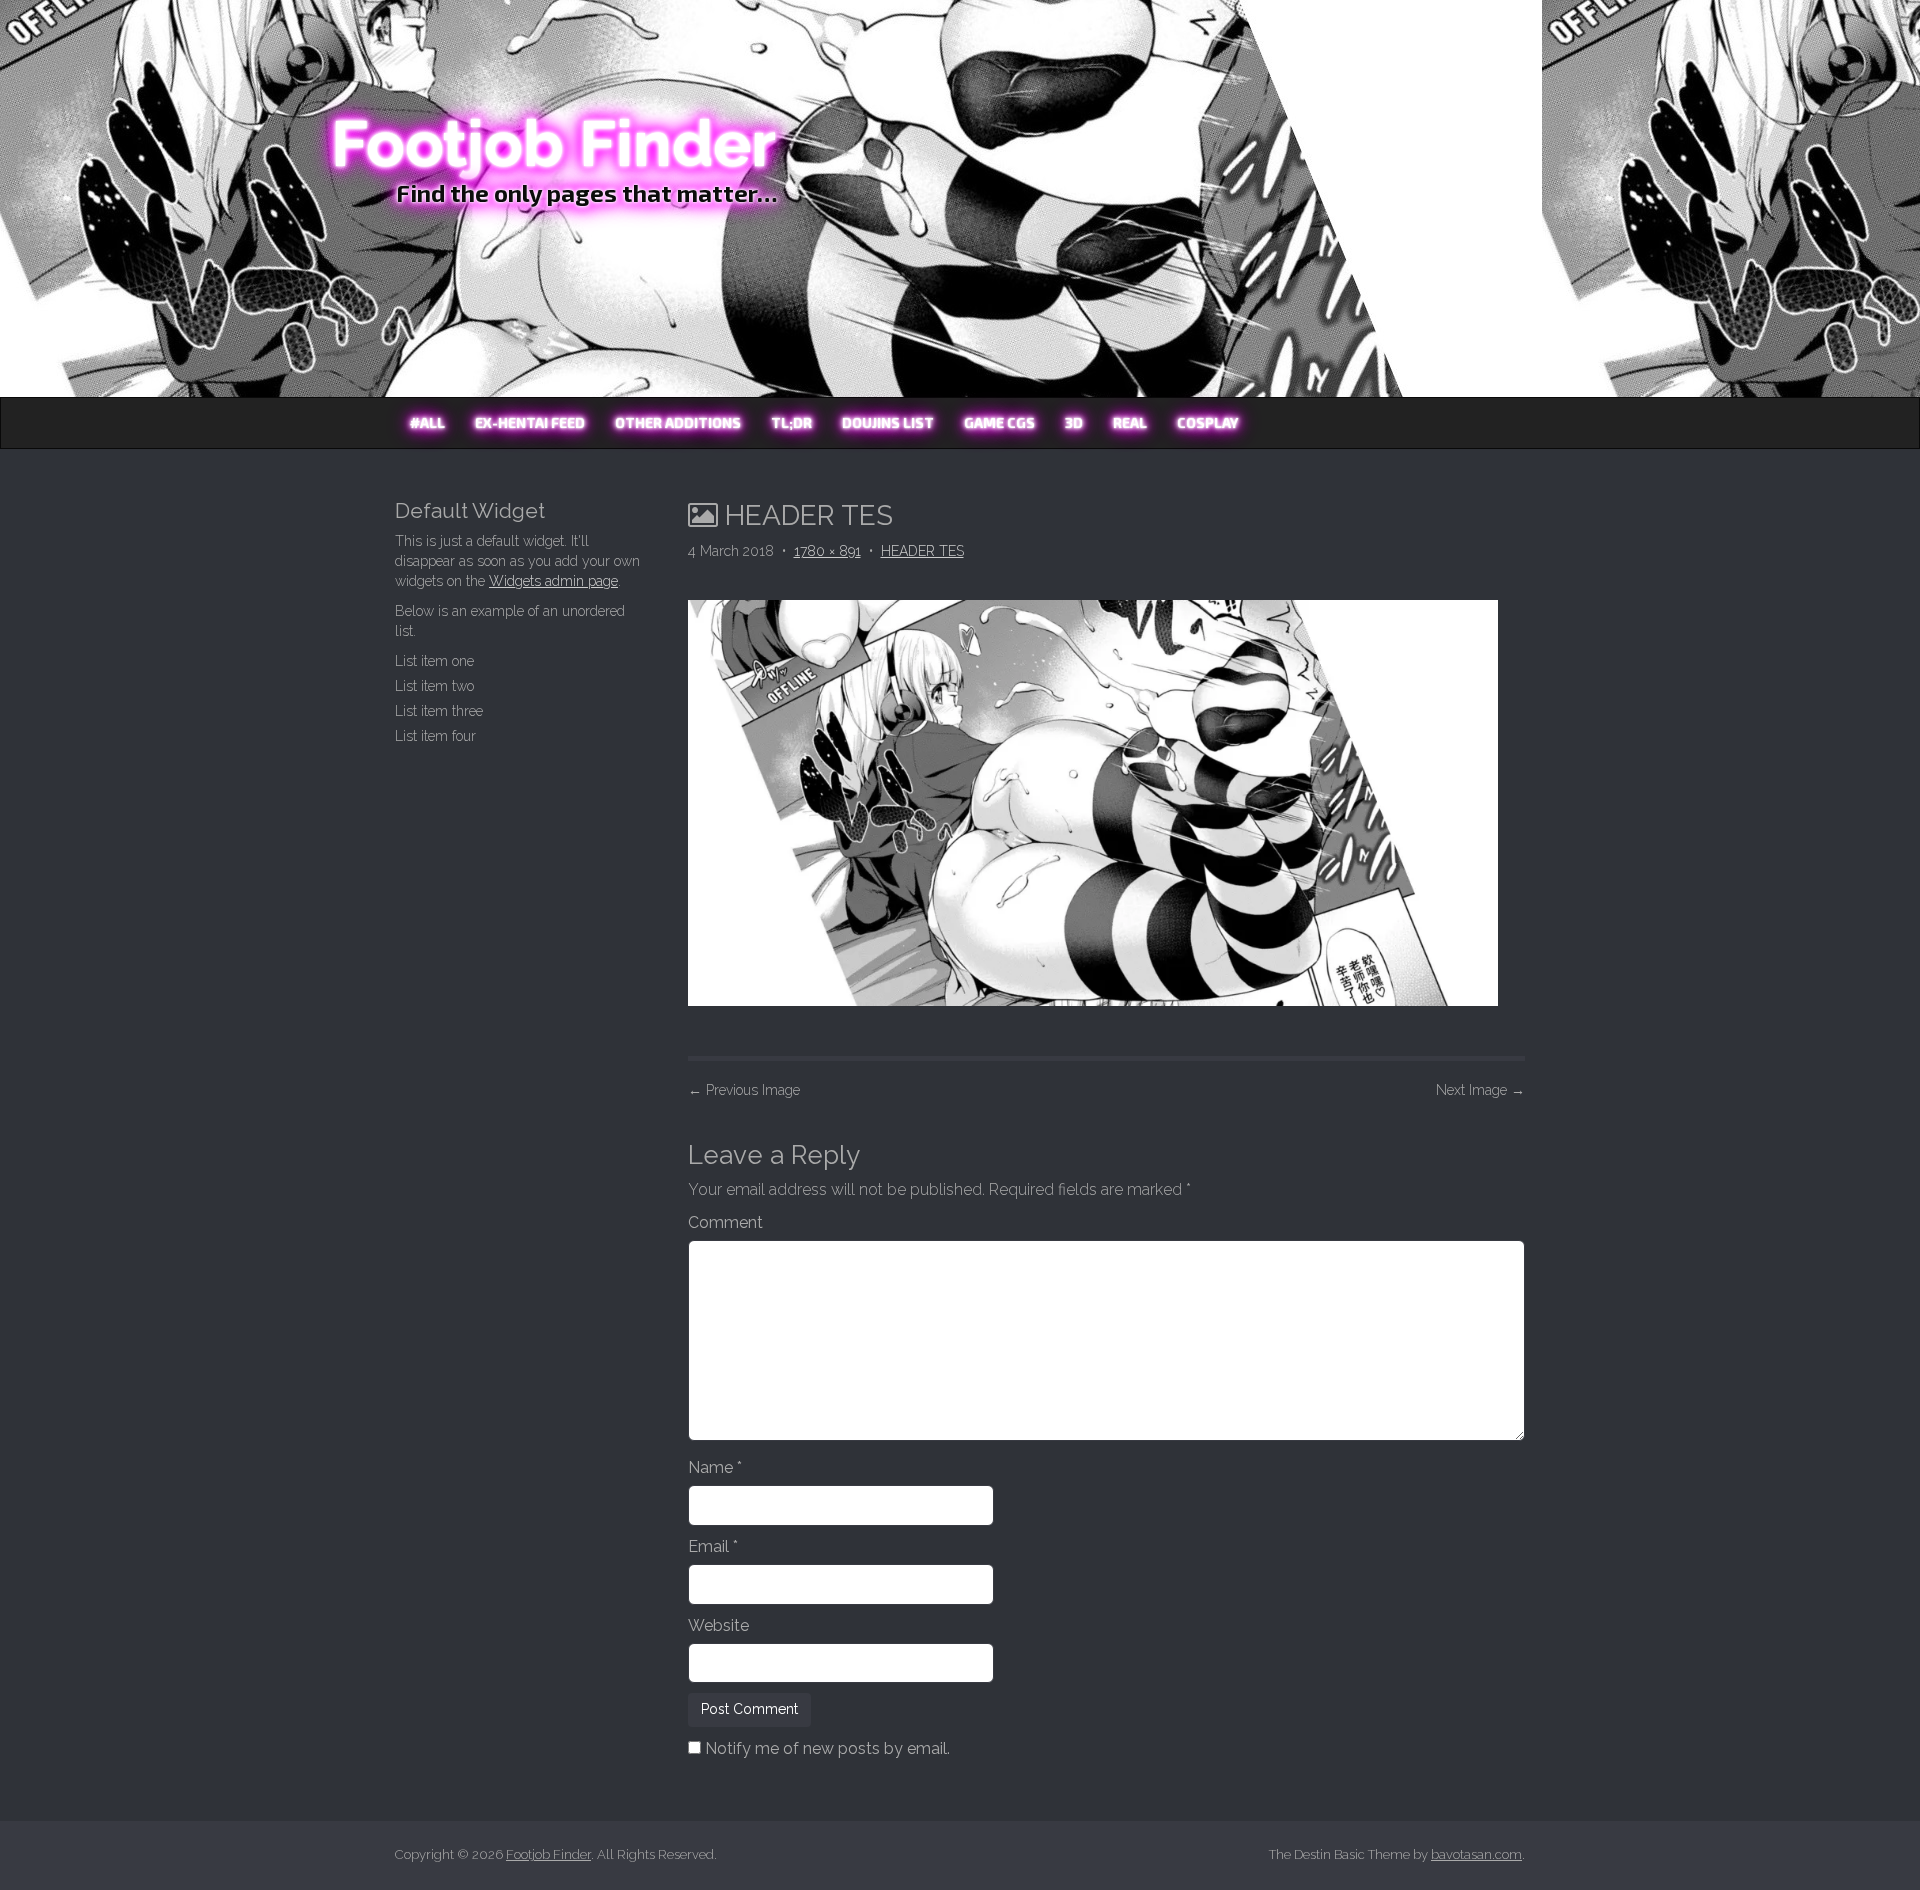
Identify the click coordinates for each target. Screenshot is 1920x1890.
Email (713, 1546)
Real (1130, 422)
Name (715, 1467)
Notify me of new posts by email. (827, 1748)
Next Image (1480, 1090)
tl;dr (791, 422)
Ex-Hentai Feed (530, 422)
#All (427, 422)
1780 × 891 (827, 551)
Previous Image (744, 1090)
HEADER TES (922, 551)
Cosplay (1207, 422)
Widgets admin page (553, 581)
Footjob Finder (553, 143)
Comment (725, 1222)
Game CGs (999, 422)
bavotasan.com (1476, 1854)
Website (718, 1625)
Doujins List (888, 422)
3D (1074, 422)
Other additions (678, 422)
